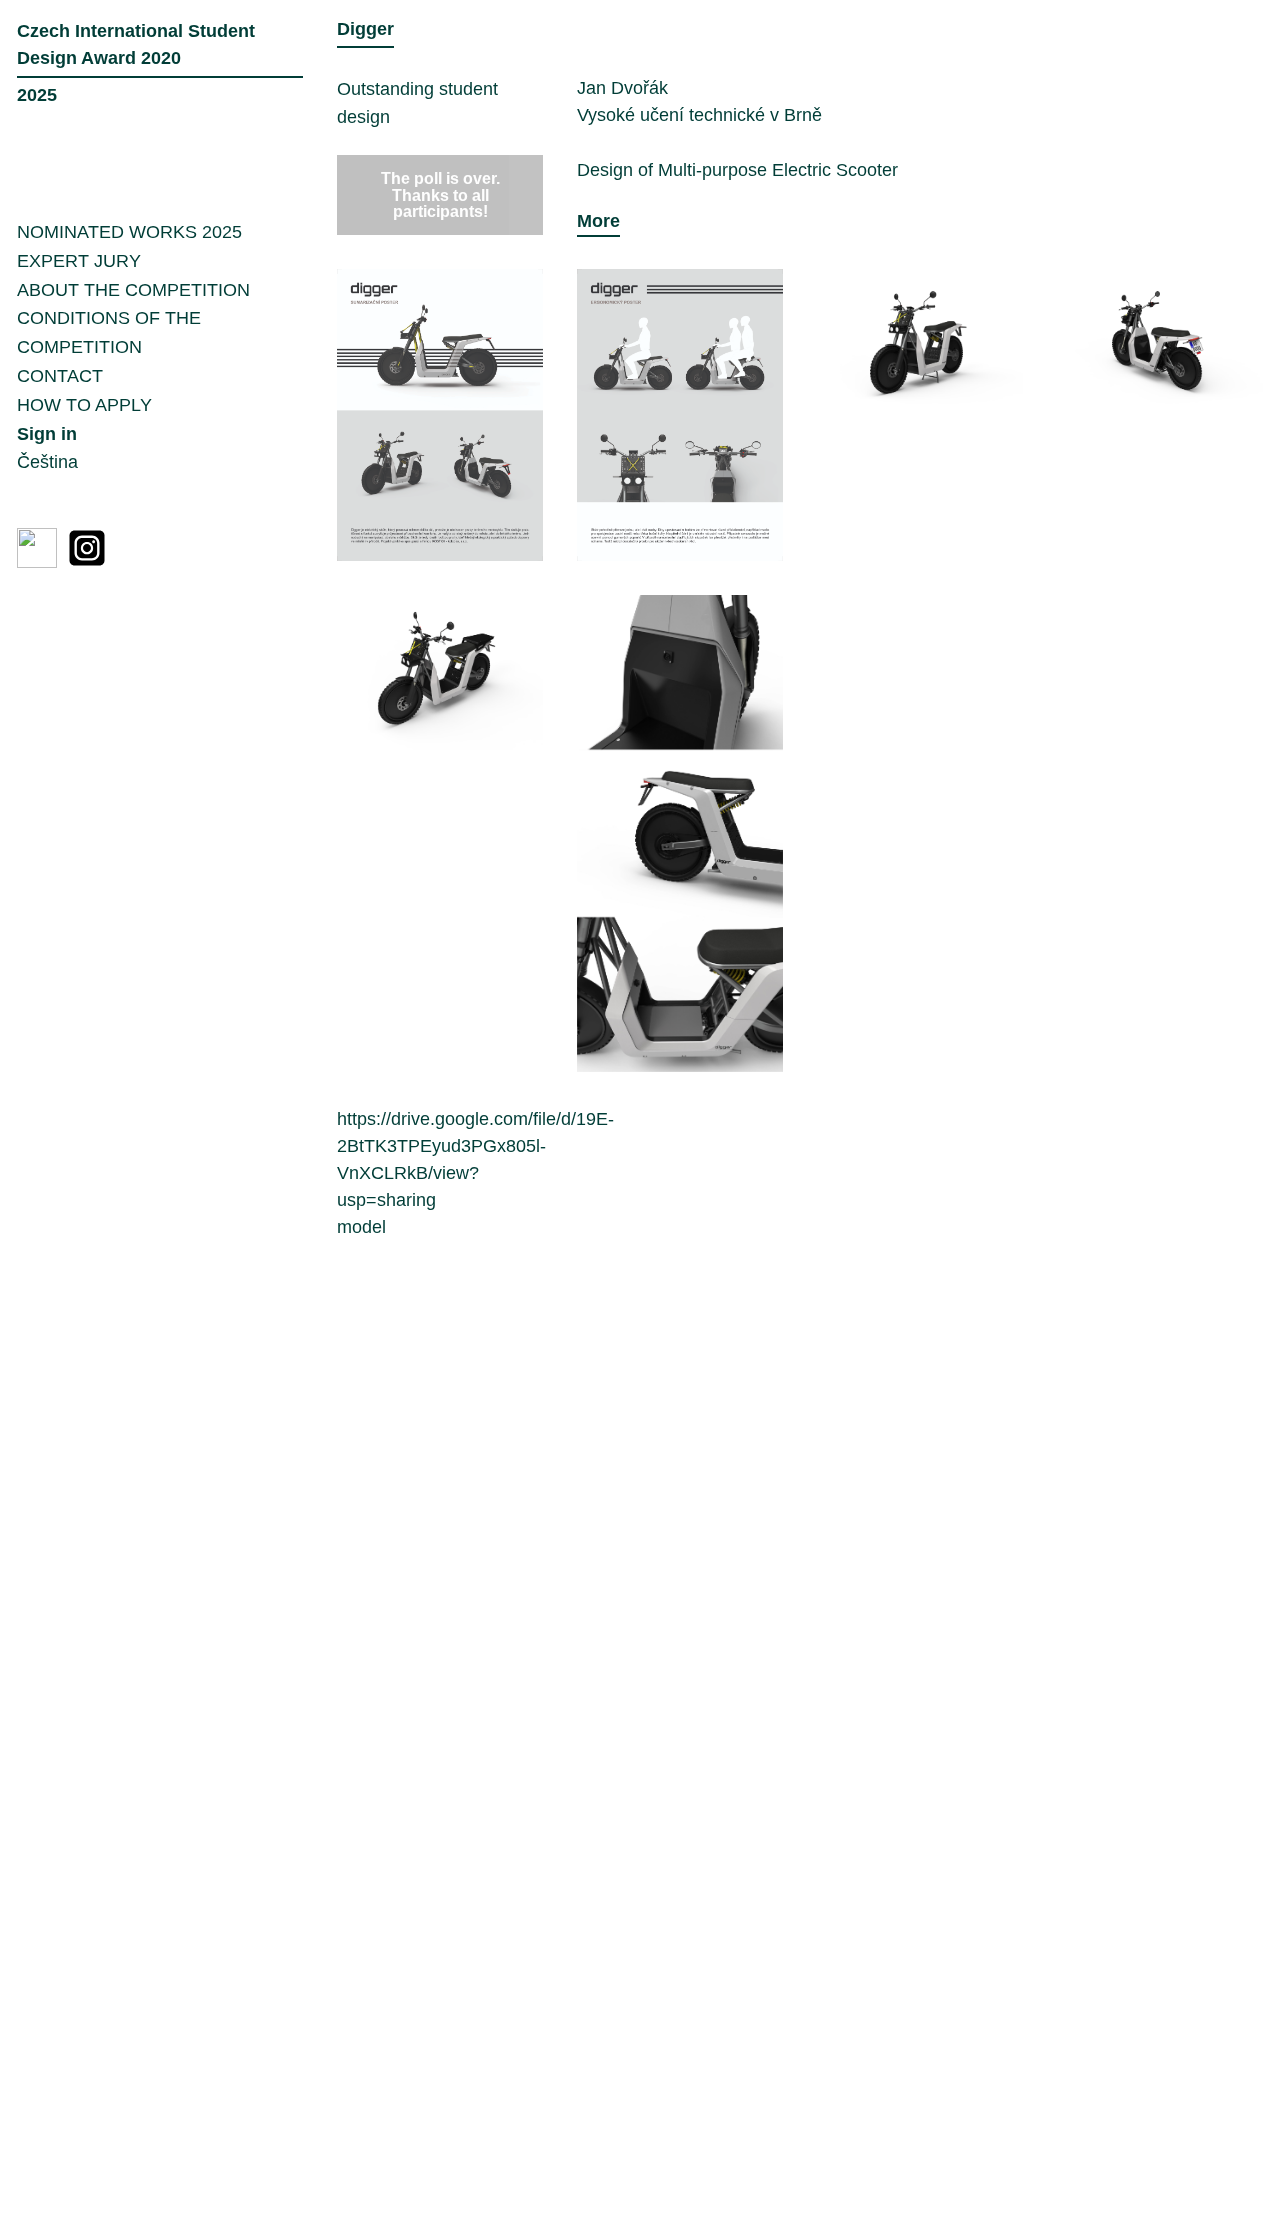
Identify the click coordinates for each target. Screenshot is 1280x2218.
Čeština (47, 462)
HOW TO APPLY (84, 405)
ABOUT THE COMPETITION (133, 290)
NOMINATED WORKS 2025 (129, 232)
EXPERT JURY (79, 261)
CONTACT (60, 376)
